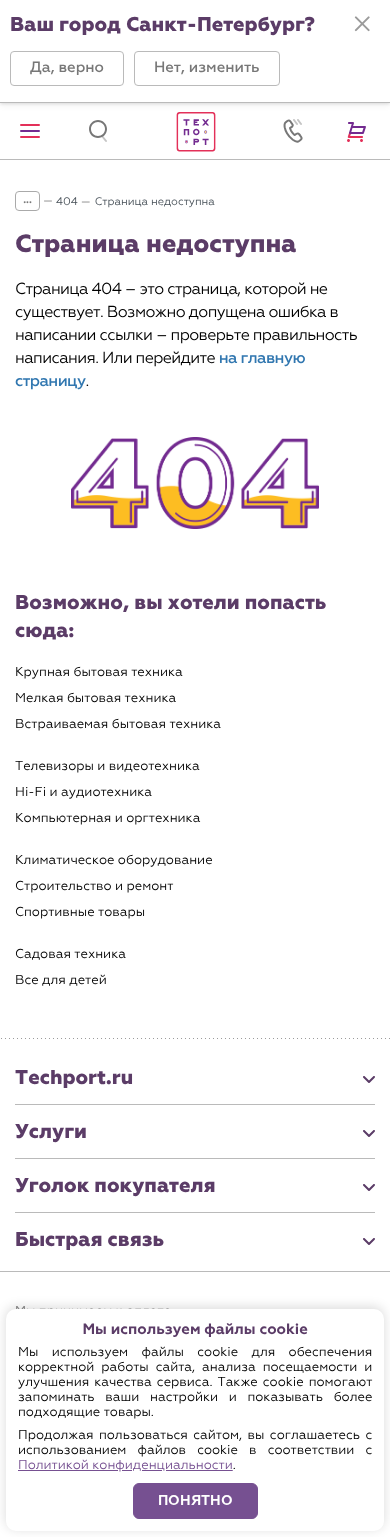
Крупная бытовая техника (99, 672)
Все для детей (61, 980)
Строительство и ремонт (94, 886)
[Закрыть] (362, 24)
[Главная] (195, 131)
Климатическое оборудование (114, 860)
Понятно (195, 1500)
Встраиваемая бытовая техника (118, 724)
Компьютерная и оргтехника (107, 818)
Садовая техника (70, 954)
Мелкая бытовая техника (95, 698)
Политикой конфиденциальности (125, 1465)
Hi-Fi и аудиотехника (83, 792)
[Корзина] (360, 131)
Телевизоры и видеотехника (107, 766)
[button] (67, 68)
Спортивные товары (80, 912)
